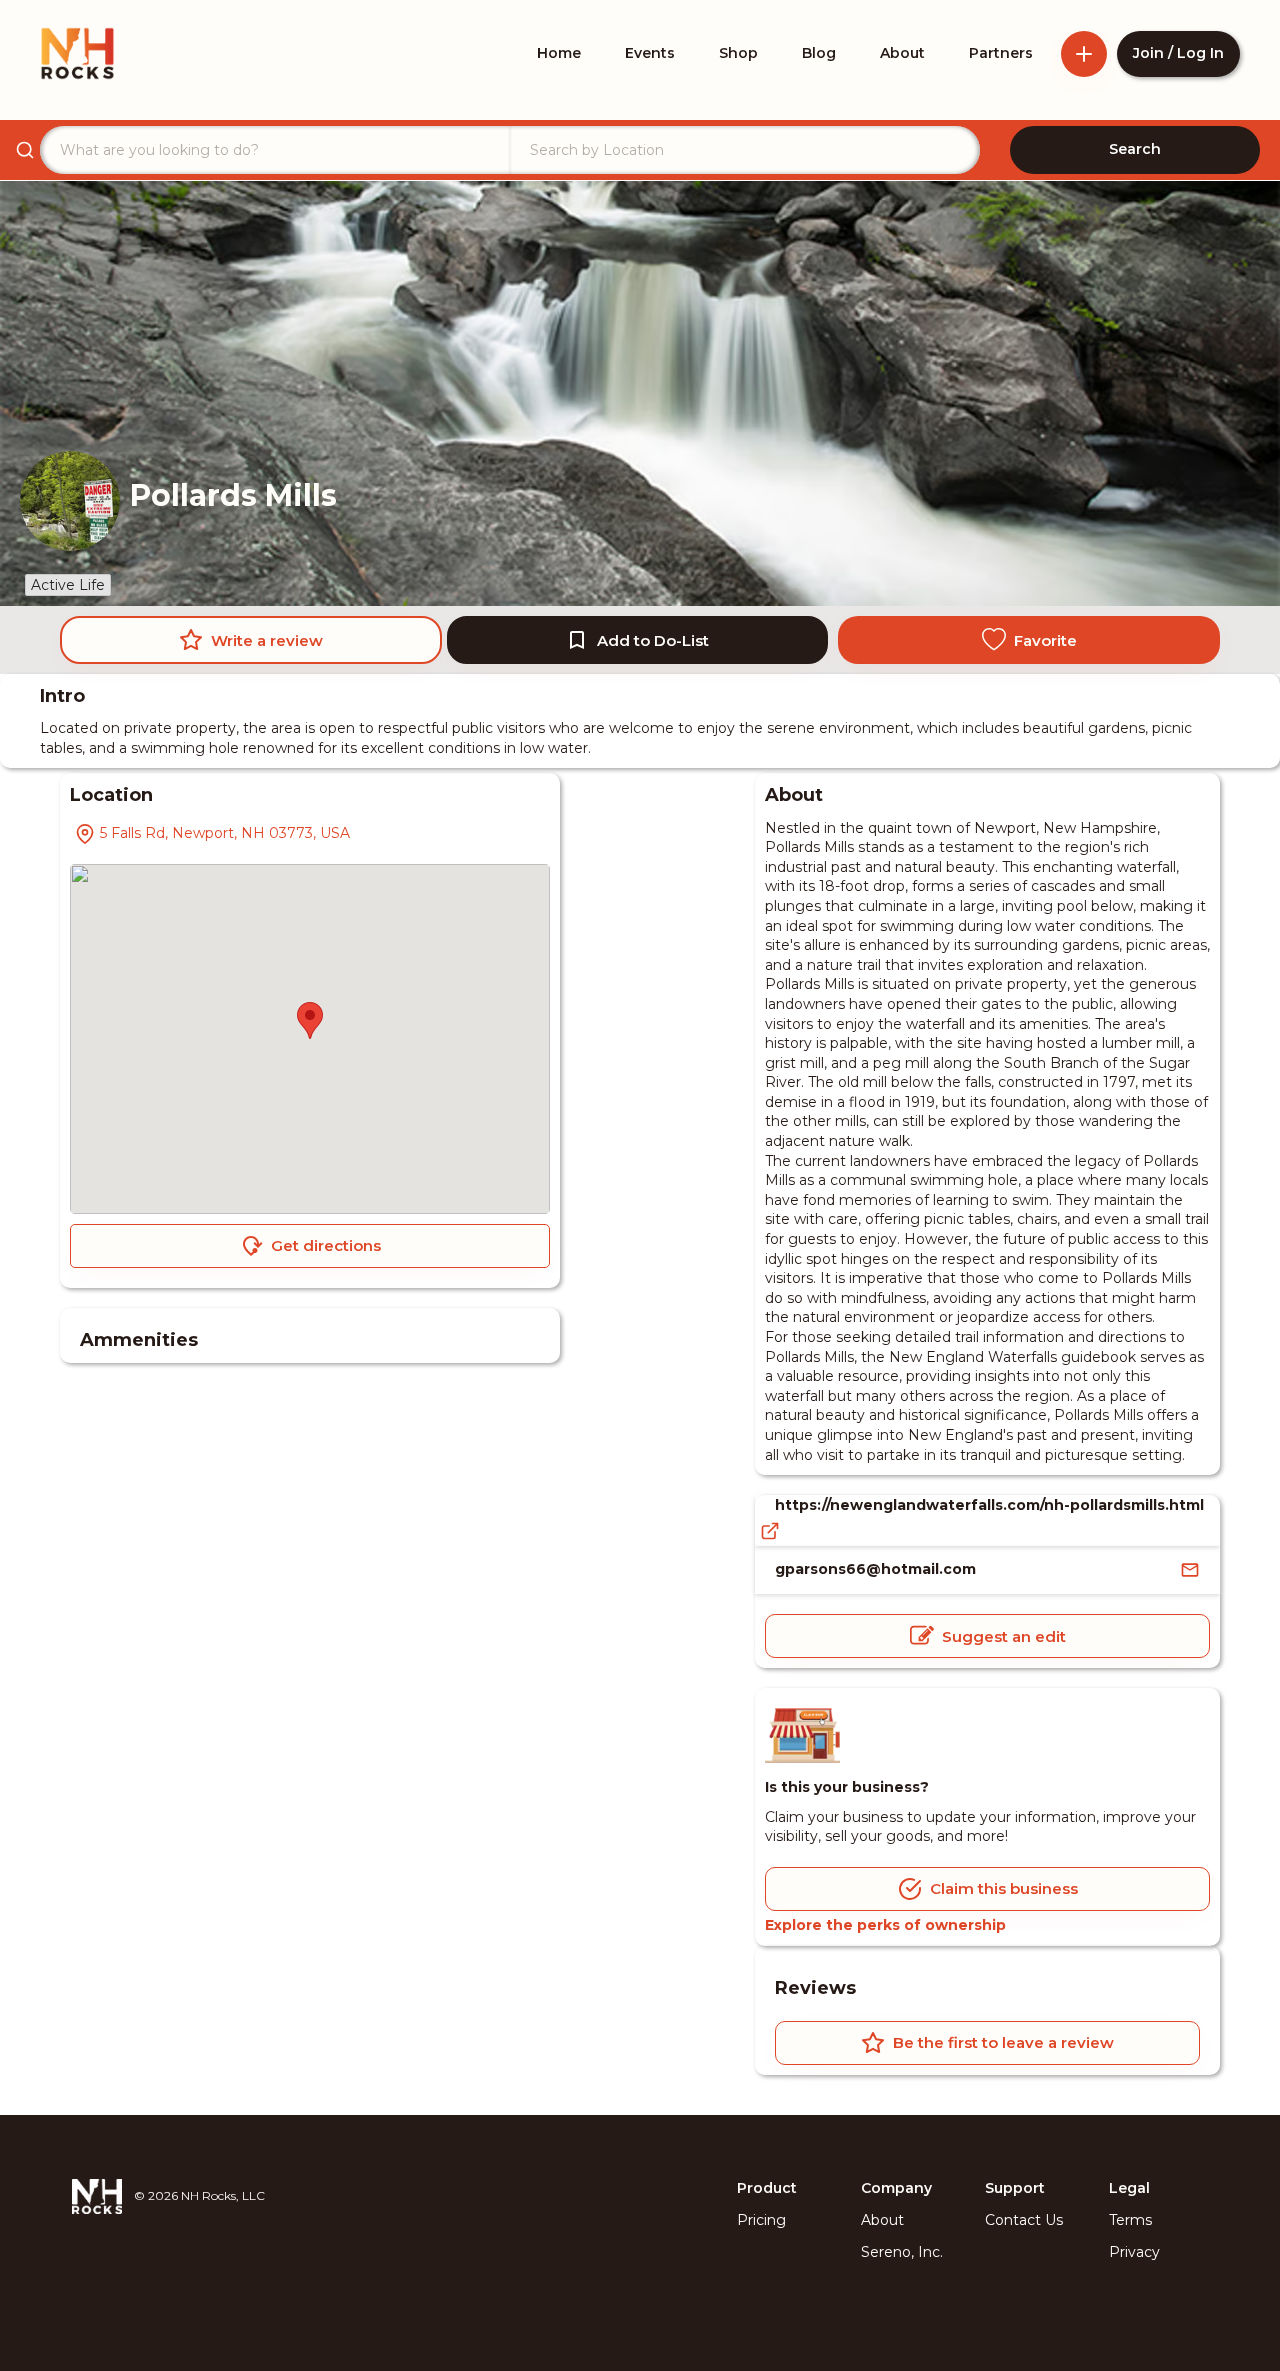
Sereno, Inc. (902, 2252)
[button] (310, 1020)
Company (896, 2188)
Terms (1130, 2220)
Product (767, 2188)
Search (1135, 149)
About (882, 2220)
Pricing (761, 2220)
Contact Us (1024, 2220)
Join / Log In (1178, 53)
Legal (1129, 2188)
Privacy (1134, 2252)
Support (1015, 2188)
